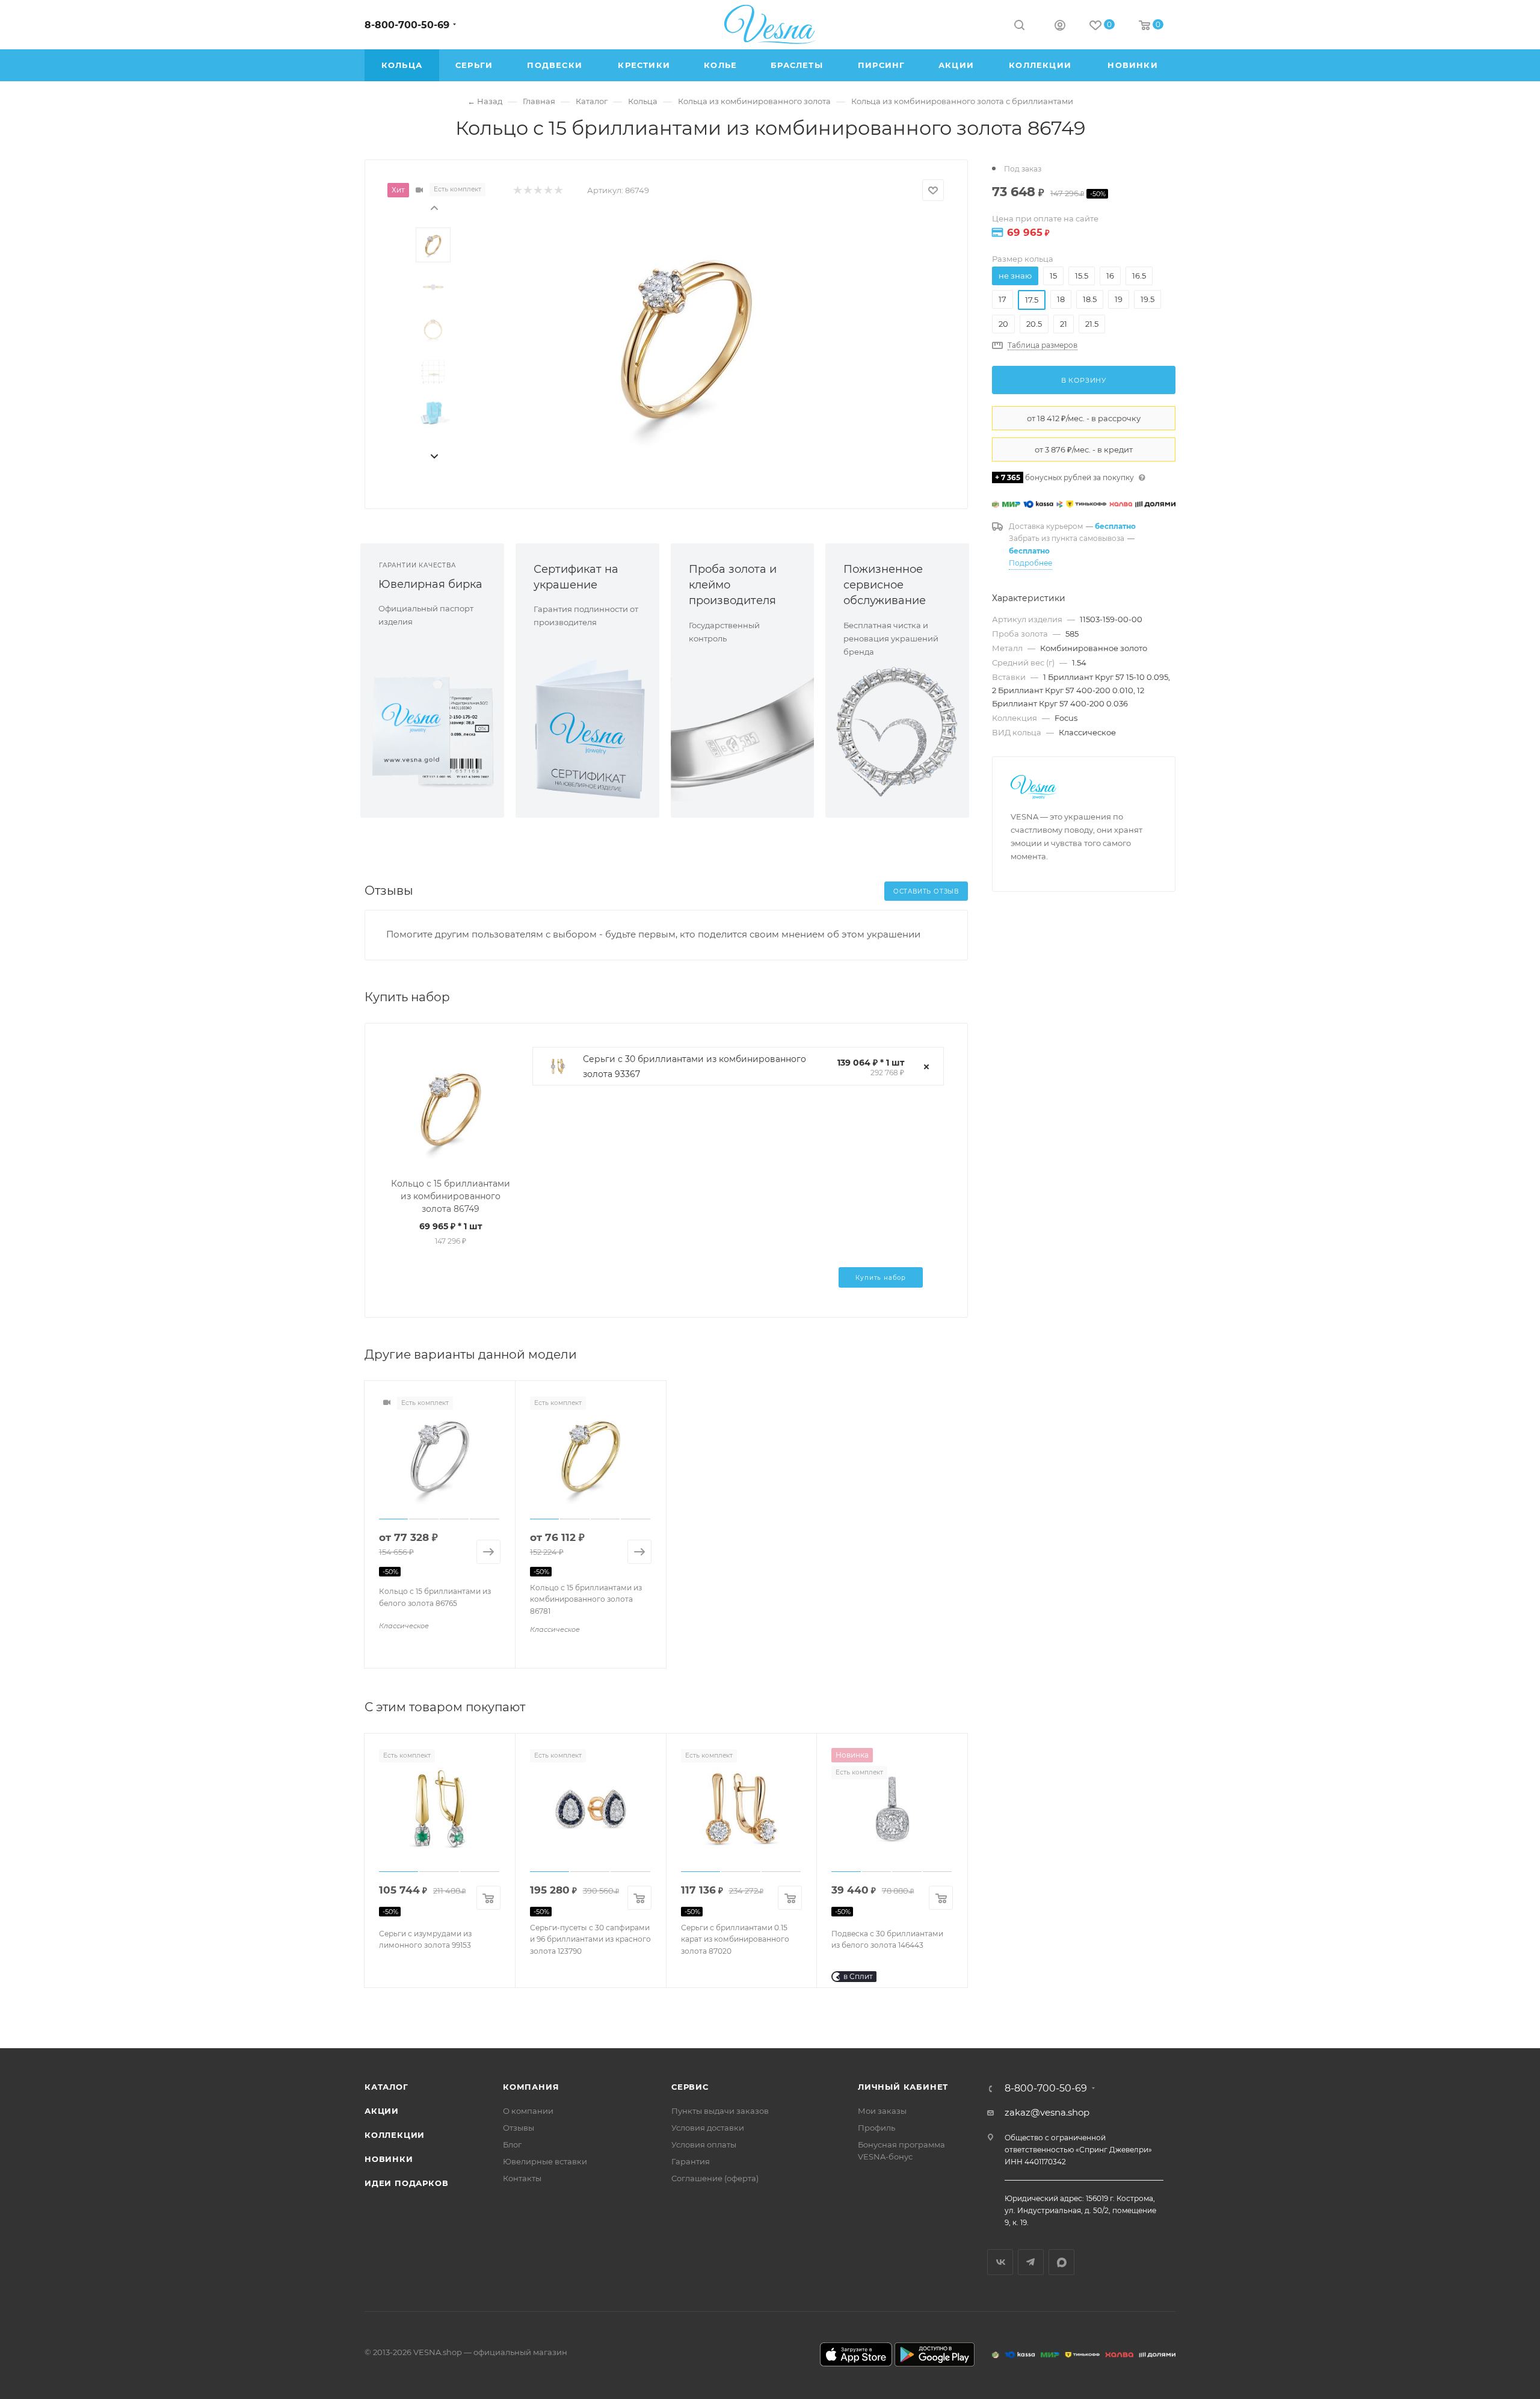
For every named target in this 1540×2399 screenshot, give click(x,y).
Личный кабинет (903, 2087)
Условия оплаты (704, 2144)
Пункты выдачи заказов (720, 2111)
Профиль (876, 2128)
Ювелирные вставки (545, 2161)
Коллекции (395, 2135)
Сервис (690, 2087)
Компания (531, 2087)
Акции (382, 2111)
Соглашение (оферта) (715, 2178)
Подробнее (1030, 563)
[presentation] (434, 207)
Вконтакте (1000, 2262)
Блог (512, 2144)
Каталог (387, 2087)
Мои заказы (882, 2111)
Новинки (389, 2159)
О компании (528, 2111)
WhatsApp (1061, 2262)
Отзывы (519, 2128)
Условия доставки (708, 2128)
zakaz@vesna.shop (1047, 2112)
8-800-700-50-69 (407, 25)
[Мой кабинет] (1060, 27)
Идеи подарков (406, 2183)
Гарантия (691, 2161)
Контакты (522, 2178)
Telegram (1031, 2262)
